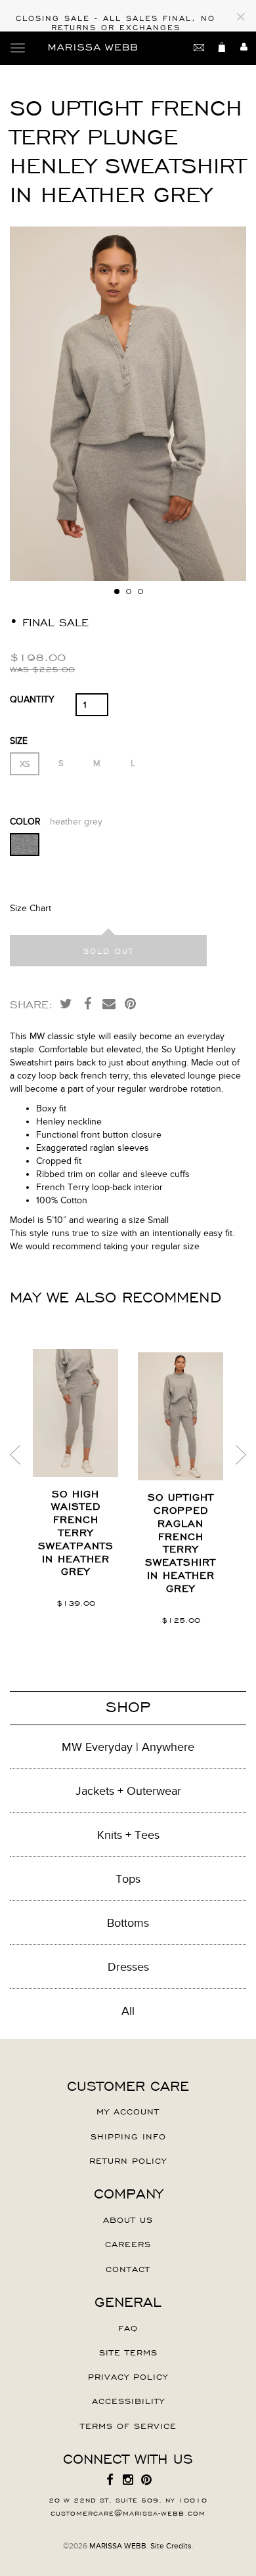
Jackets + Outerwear (128, 1791)
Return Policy (128, 2160)
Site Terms (128, 2351)
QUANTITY (32, 699)
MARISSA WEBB (118, 2546)
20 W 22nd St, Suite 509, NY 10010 (128, 2499)
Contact (128, 2268)
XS (25, 764)
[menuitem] (110, 2480)
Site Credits (171, 2546)
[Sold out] (108, 951)
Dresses (128, 1967)
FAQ (128, 2327)
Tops (128, 1879)
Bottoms (128, 1923)
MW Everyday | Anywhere (128, 1747)
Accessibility (128, 2400)
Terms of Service (128, 2425)
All (128, 2011)
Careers (128, 2243)
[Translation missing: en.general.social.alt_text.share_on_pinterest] (131, 1003)
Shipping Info (128, 2136)
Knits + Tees (128, 1835)
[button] (234, 404)
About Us (128, 2219)
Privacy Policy (128, 2376)
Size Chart (31, 908)
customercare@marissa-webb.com (128, 2512)
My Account (128, 2111)
